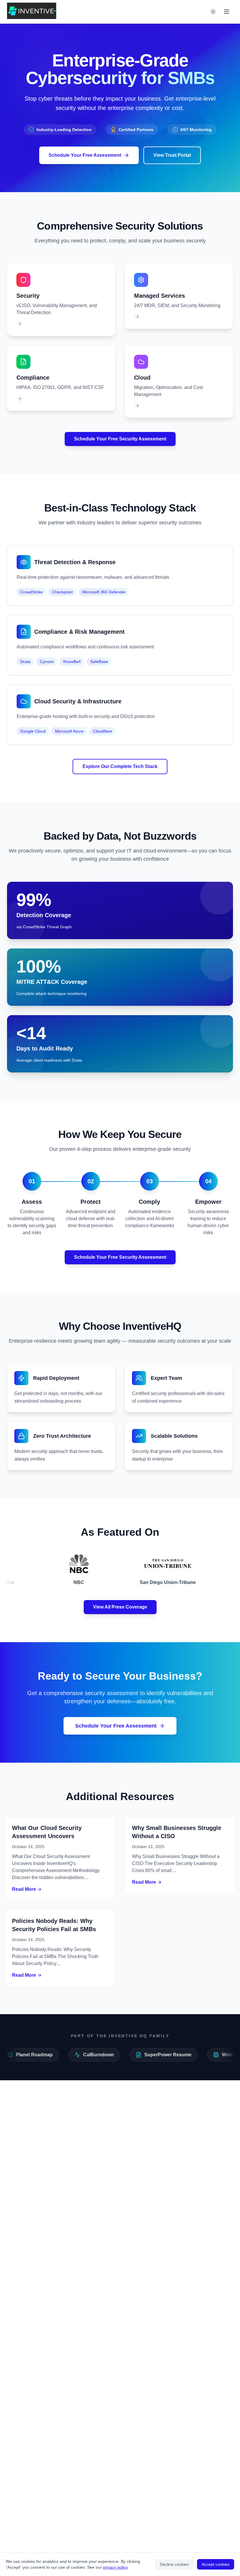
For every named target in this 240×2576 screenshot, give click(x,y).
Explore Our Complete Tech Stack (120, 766)
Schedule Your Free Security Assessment (120, 439)
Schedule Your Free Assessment (85, 155)
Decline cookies (174, 2564)
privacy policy (115, 2567)
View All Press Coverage (120, 1607)
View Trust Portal (172, 155)
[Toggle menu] (227, 12)
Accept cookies (216, 2564)
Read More (24, 1889)
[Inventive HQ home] (32, 11)
